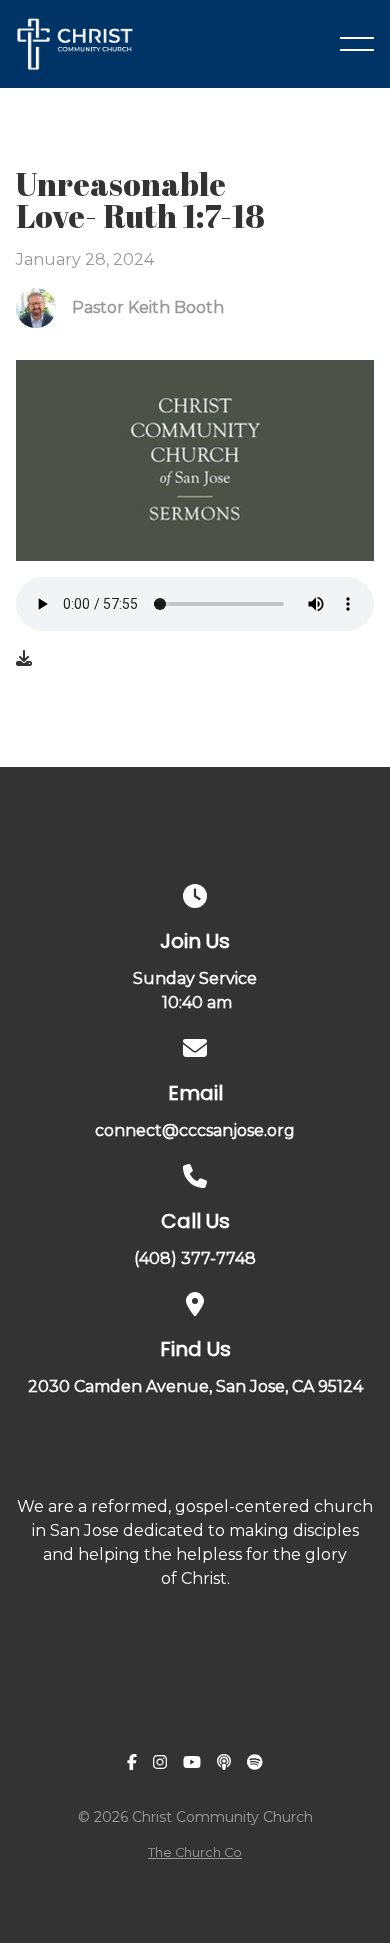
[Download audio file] (24, 659)
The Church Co (195, 1852)
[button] (357, 44)
